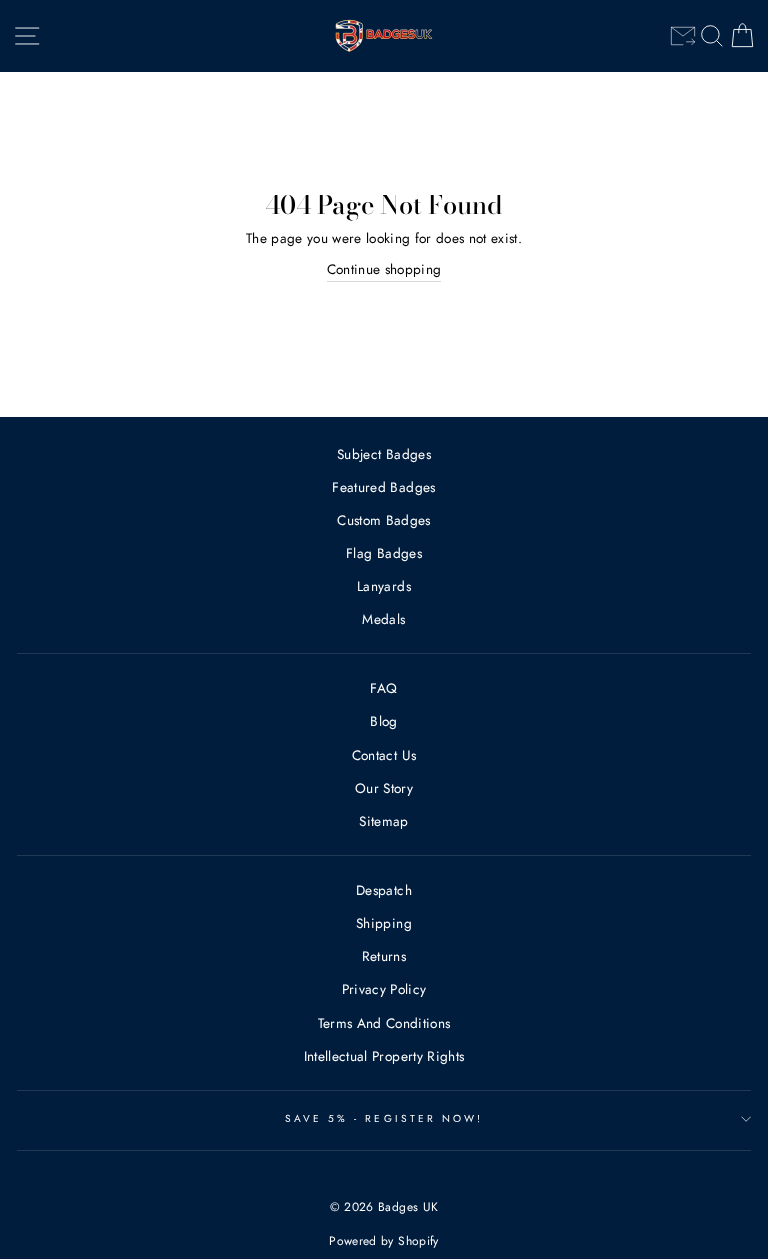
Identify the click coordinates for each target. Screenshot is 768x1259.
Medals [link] (383, 619)
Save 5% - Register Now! (384, 1118)
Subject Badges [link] (384, 454)
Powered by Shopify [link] (383, 1241)
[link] (683, 35)
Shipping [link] (384, 923)
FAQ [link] (383, 688)
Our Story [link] (384, 788)
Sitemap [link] (383, 821)
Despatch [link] (384, 890)
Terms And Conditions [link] (384, 1023)
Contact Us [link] (384, 755)
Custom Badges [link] (383, 520)
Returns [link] (384, 956)
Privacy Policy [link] (384, 989)
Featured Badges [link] (383, 487)
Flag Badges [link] (384, 553)
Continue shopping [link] (384, 269)
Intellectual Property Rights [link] (384, 1056)
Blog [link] (383, 721)
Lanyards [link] (384, 586)
